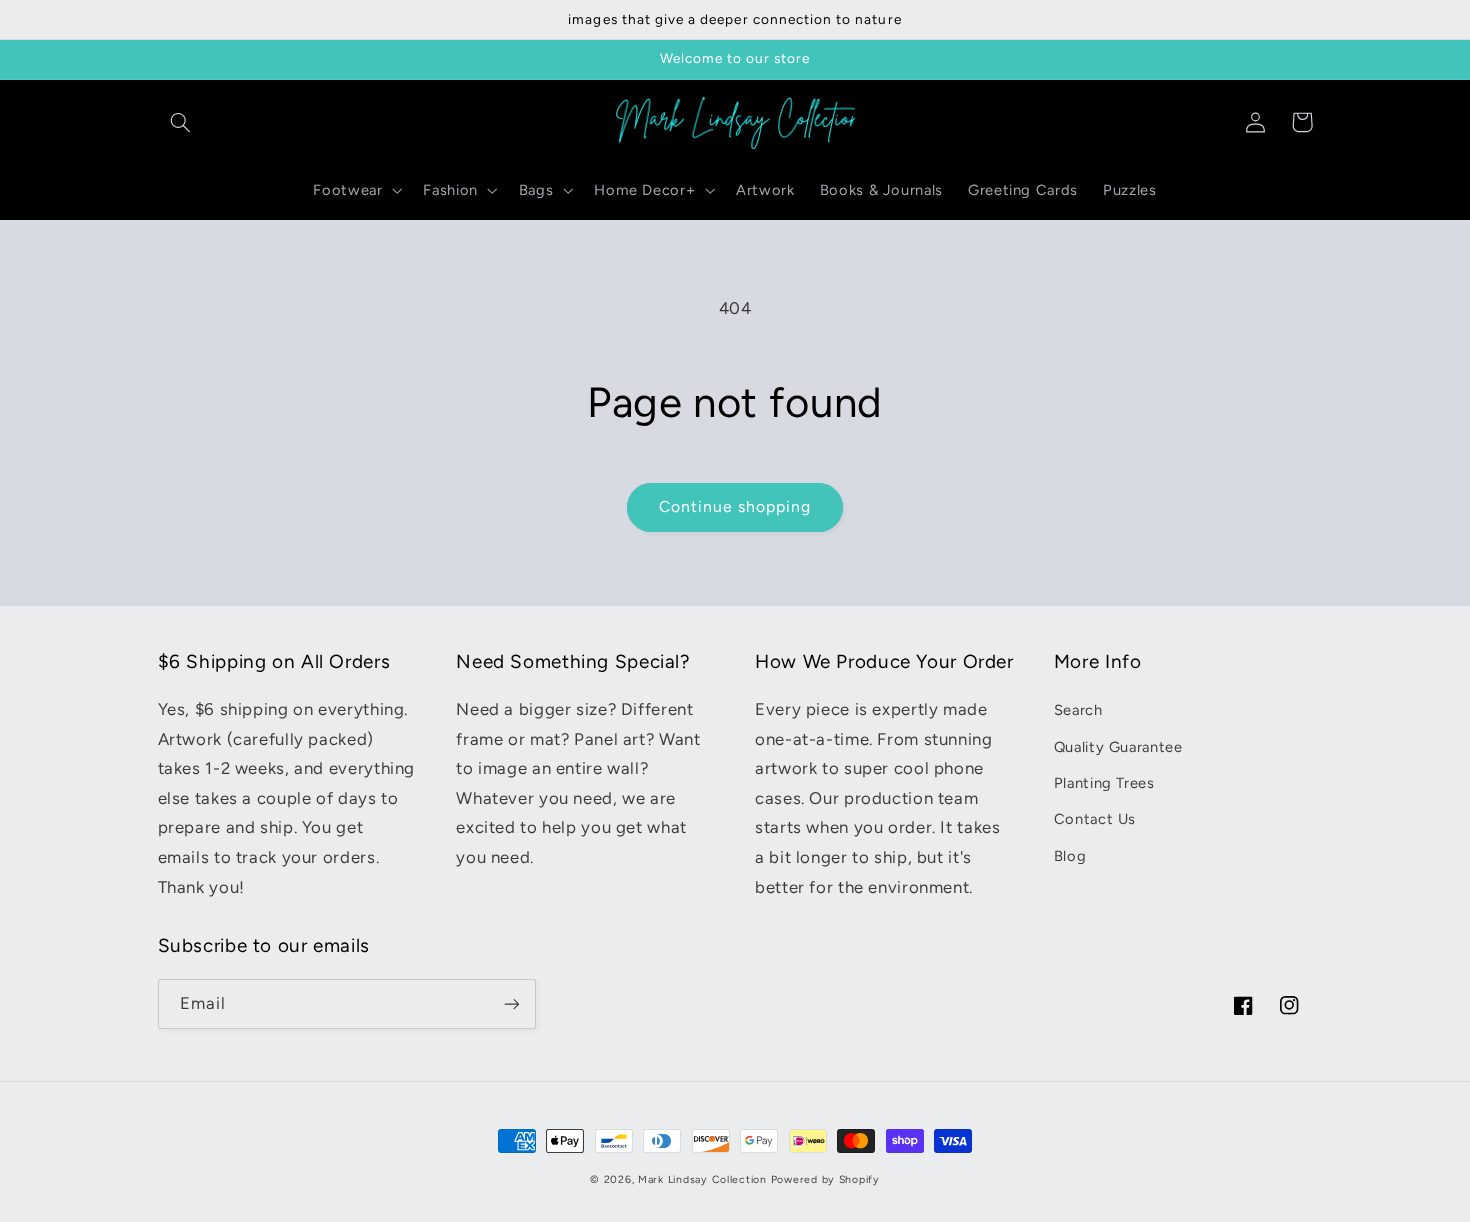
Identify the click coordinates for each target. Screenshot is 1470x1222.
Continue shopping (735, 506)
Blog (1070, 856)
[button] (181, 122)
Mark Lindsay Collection (702, 1179)
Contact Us (1095, 819)
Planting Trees (1104, 783)
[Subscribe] (511, 1003)
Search (1078, 710)
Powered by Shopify (825, 1179)
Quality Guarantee (1118, 747)
